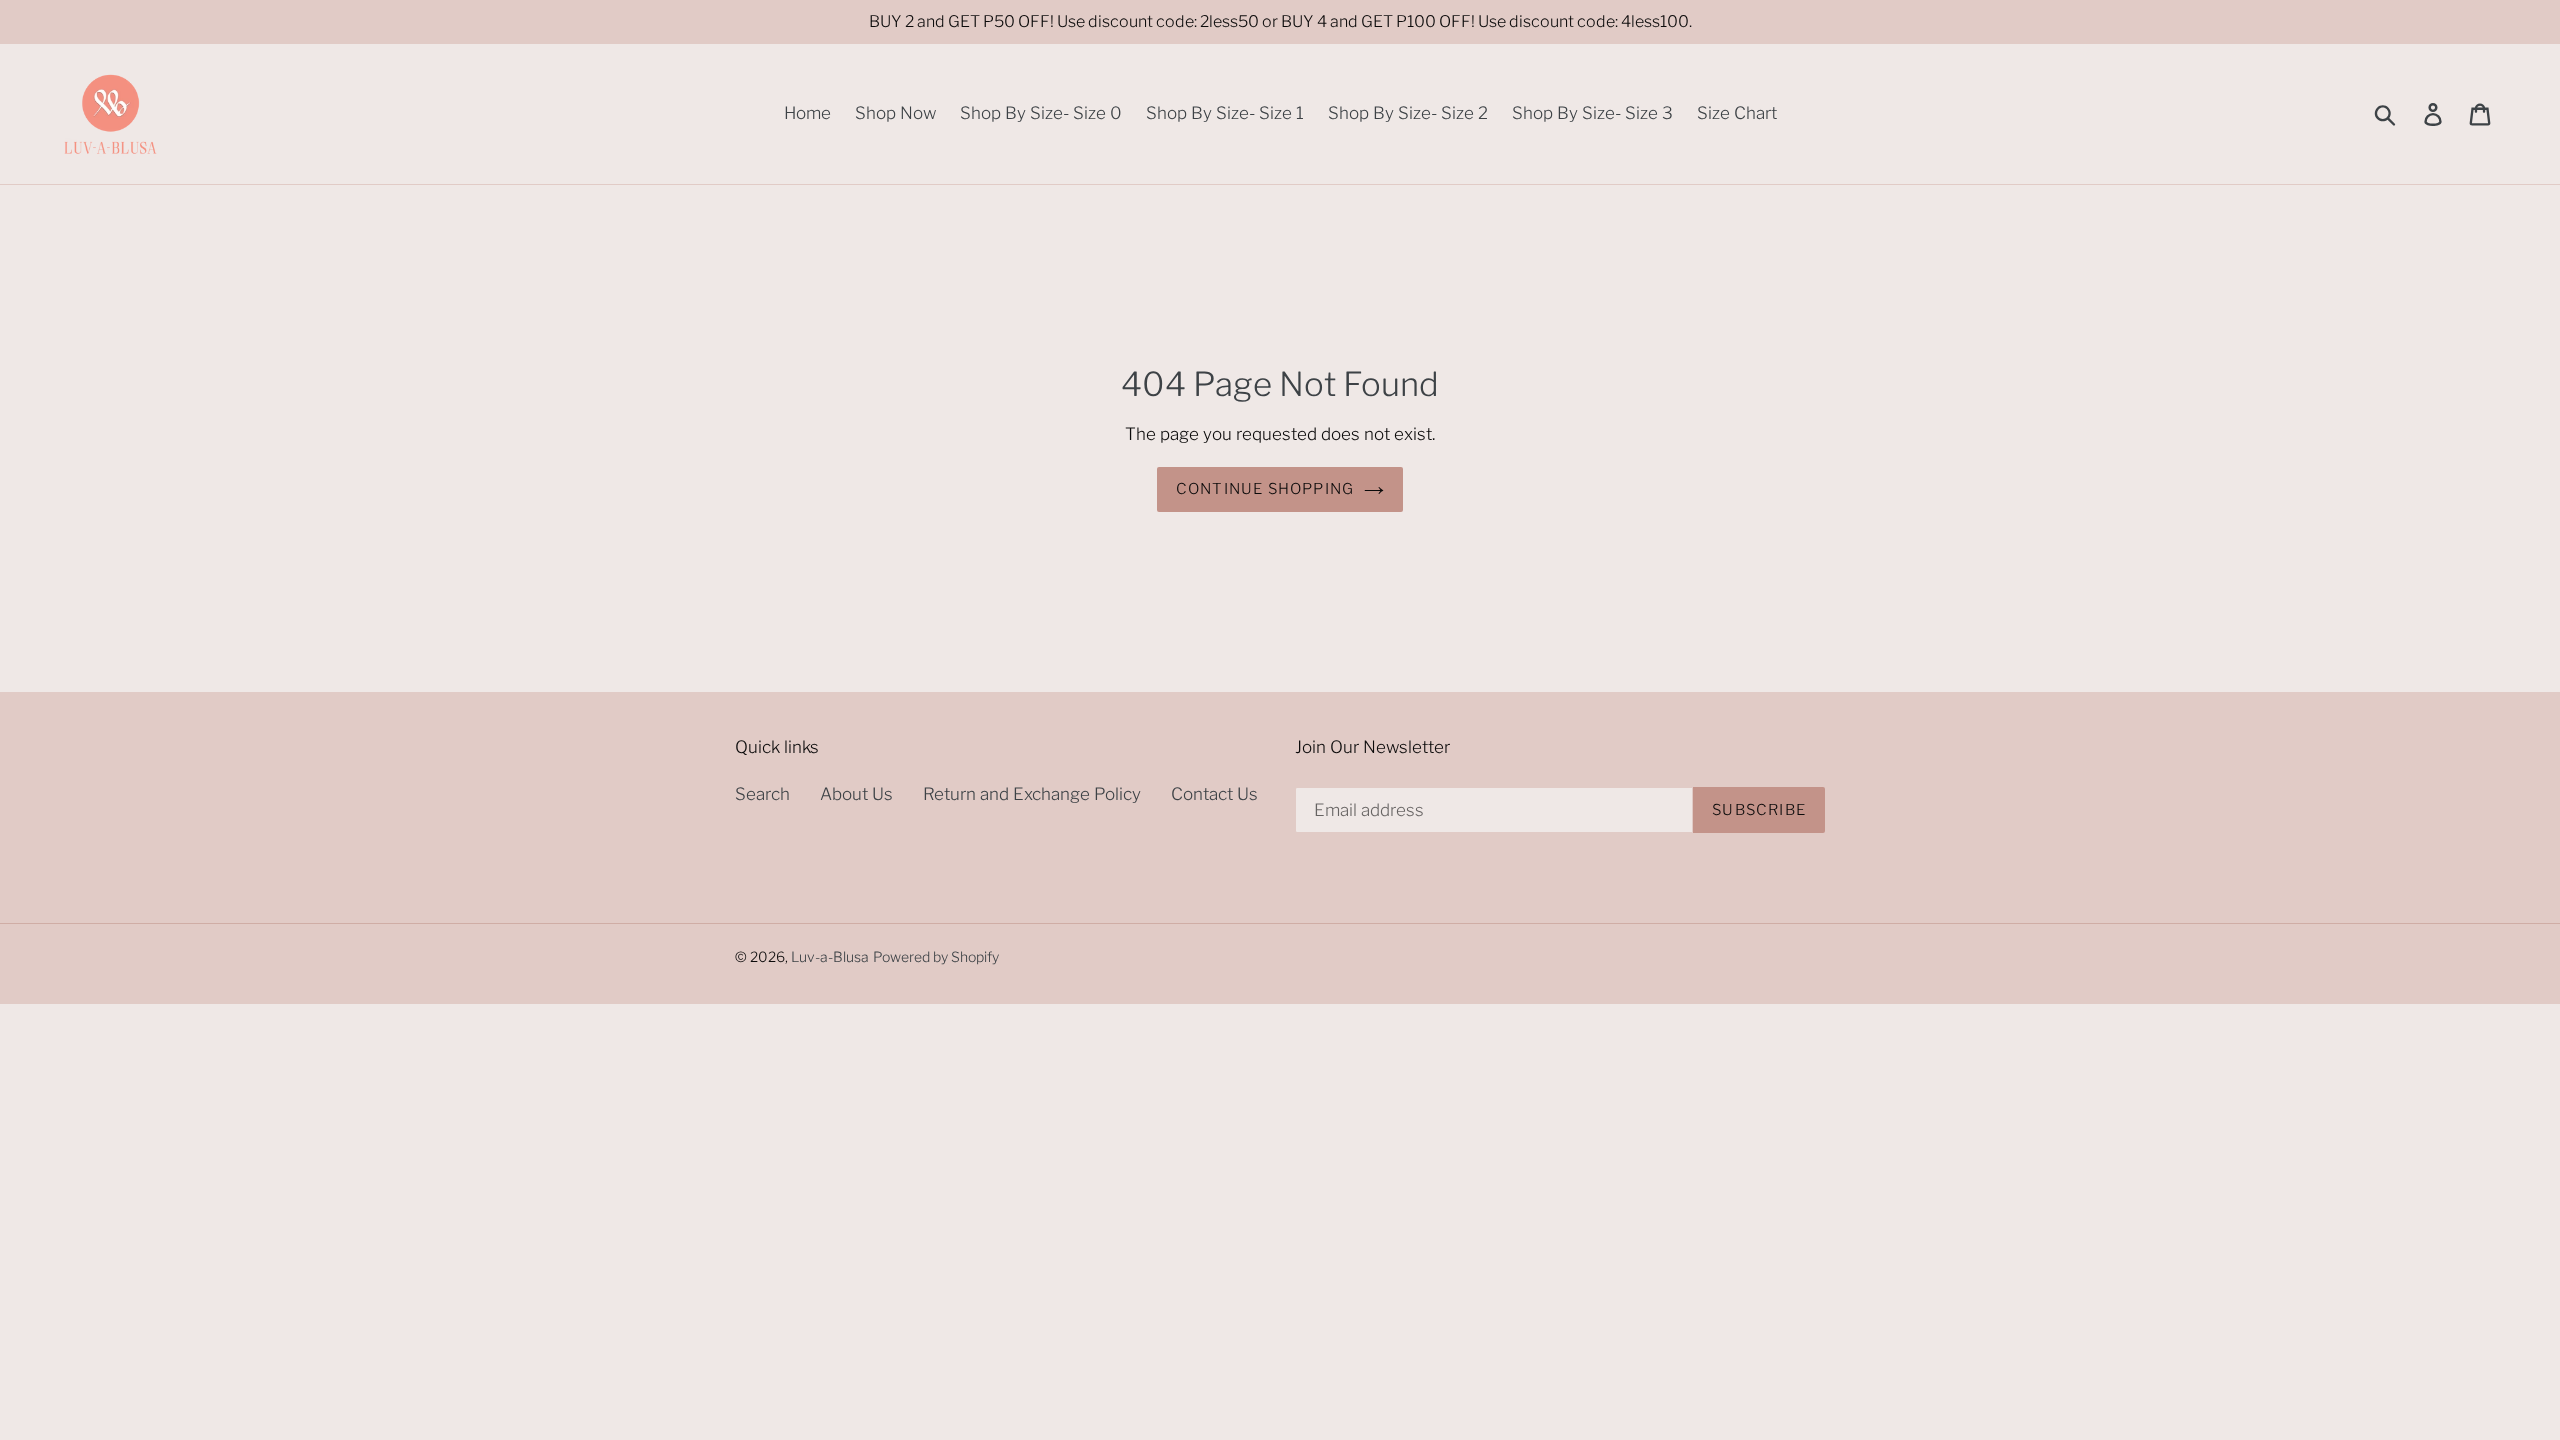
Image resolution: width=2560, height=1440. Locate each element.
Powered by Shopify (936, 956)
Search (762, 794)
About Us (856, 794)
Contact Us (1214, 794)
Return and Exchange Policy (1032, 794)
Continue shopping (1265, 489)
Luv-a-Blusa (830, 956)
